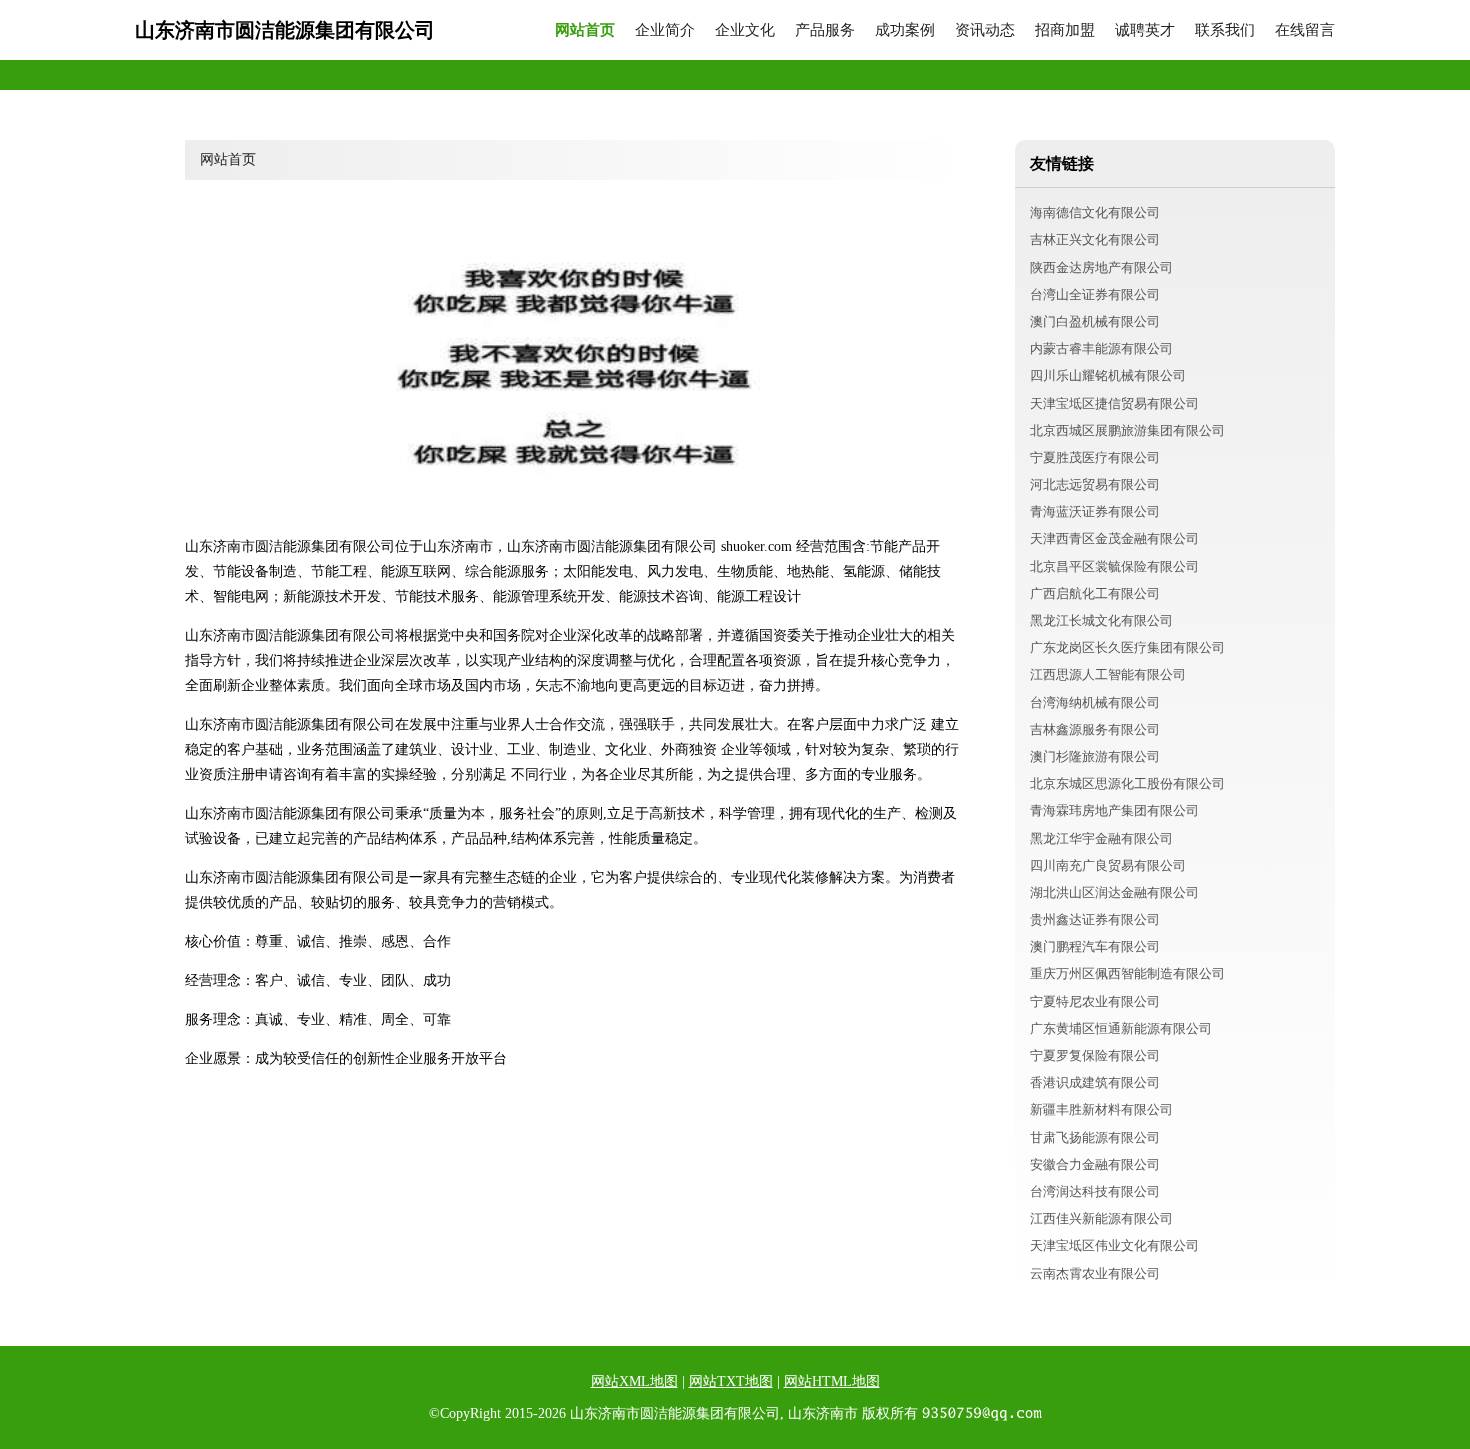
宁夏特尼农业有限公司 (1095, 1001)
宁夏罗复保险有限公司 (1095, 1055)
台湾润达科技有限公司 (1095, 1191)
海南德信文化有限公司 (1095, 212)
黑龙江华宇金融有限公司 (1101, 838)
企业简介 (665, 30)
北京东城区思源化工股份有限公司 (1127, 783)
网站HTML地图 (832, 1381)
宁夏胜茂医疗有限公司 (1095, 457)
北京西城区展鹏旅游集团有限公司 (1127, 430)
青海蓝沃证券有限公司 (1095, 511)
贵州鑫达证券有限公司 (1095, 919)
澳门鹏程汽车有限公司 (1095, 946)
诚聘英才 (1145, 30)
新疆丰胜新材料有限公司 (1101, 1109)
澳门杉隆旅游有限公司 (1095, 756)
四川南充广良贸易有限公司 (1108, 865)
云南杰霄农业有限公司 (1095, 1273)
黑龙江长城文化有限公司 (1101, 620)
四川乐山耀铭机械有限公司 (1108, 375)
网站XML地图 (634, 1381)
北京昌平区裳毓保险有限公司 (1114, 566)
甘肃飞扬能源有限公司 (1095, 1137)
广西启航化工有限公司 (1095, 593)
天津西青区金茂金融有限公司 (1114, 538)
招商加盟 (1065, 30)
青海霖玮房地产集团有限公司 (1114, 810)
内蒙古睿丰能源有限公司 (1101, 348)
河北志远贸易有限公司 (1095, 484)
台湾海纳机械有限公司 (1095, 702)
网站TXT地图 (731, 1381)
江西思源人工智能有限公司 (1108, 674)
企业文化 (745, 30)
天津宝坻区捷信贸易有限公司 (1114, 403)
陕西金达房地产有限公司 (1101, 267)
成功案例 (905, 30)
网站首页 (585, 30)
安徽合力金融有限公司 (1095, 1164)
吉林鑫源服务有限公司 (1095, 729)
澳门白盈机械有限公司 (1095, 321)
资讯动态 (985, 30)
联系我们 (1225, 30)
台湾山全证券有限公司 (1095, 294)
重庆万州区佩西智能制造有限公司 (1127, 973)
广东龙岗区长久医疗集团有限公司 (1127, 647)
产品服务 (825, 30)
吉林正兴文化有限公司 (1095, 239)
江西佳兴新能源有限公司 (1101, 1218)
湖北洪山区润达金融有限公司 (1114, 892)
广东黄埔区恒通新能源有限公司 (1121, 1028)
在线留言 (1305, 30)
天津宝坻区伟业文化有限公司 (1114, 1245)
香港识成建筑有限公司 (1095, 1082)
